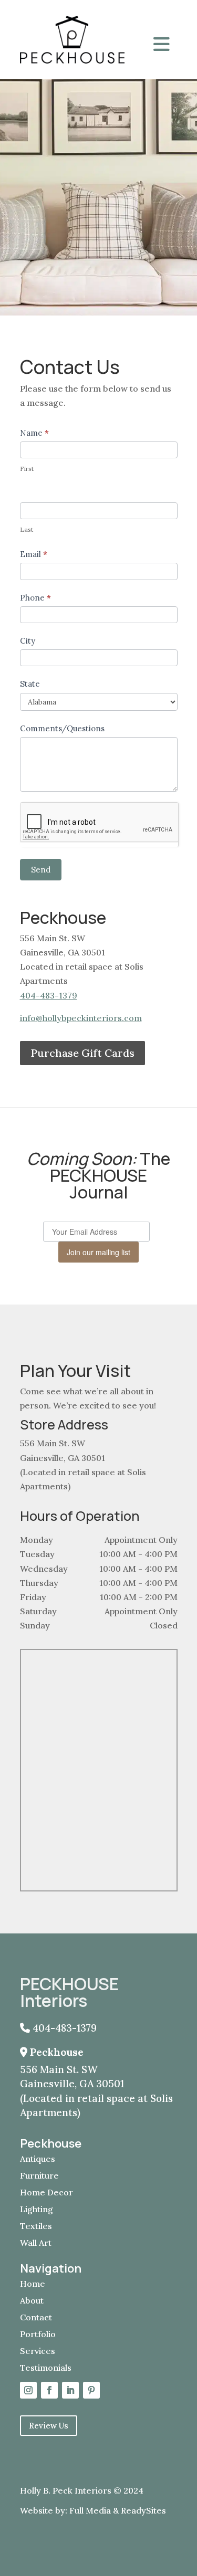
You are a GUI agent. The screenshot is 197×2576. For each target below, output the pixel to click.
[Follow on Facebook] (49, 2390)
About (32, 2300)
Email (34, 554)
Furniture (39, 2175)
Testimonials (46, 2368)
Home (33, 2284)
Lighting (37, 2209)
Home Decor (46, 2192)
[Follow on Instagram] (28, 2390)
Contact (36, 2317)
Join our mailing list (98, 1252)
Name (34, 433)
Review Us (49, 2426)
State (30, 684)
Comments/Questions (62, 728)
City (28, 641)
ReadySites (143, 2510)
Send (41, 870)
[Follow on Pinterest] (91, 2390)
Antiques (38, 2159)
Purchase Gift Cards (82, 1053)
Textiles (36, 2226)
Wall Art (36, 2243)
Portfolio (38, 2334)
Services (38, 2351)
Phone (35, 598)
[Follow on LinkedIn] (70, 2390)
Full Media (90, 2510)
